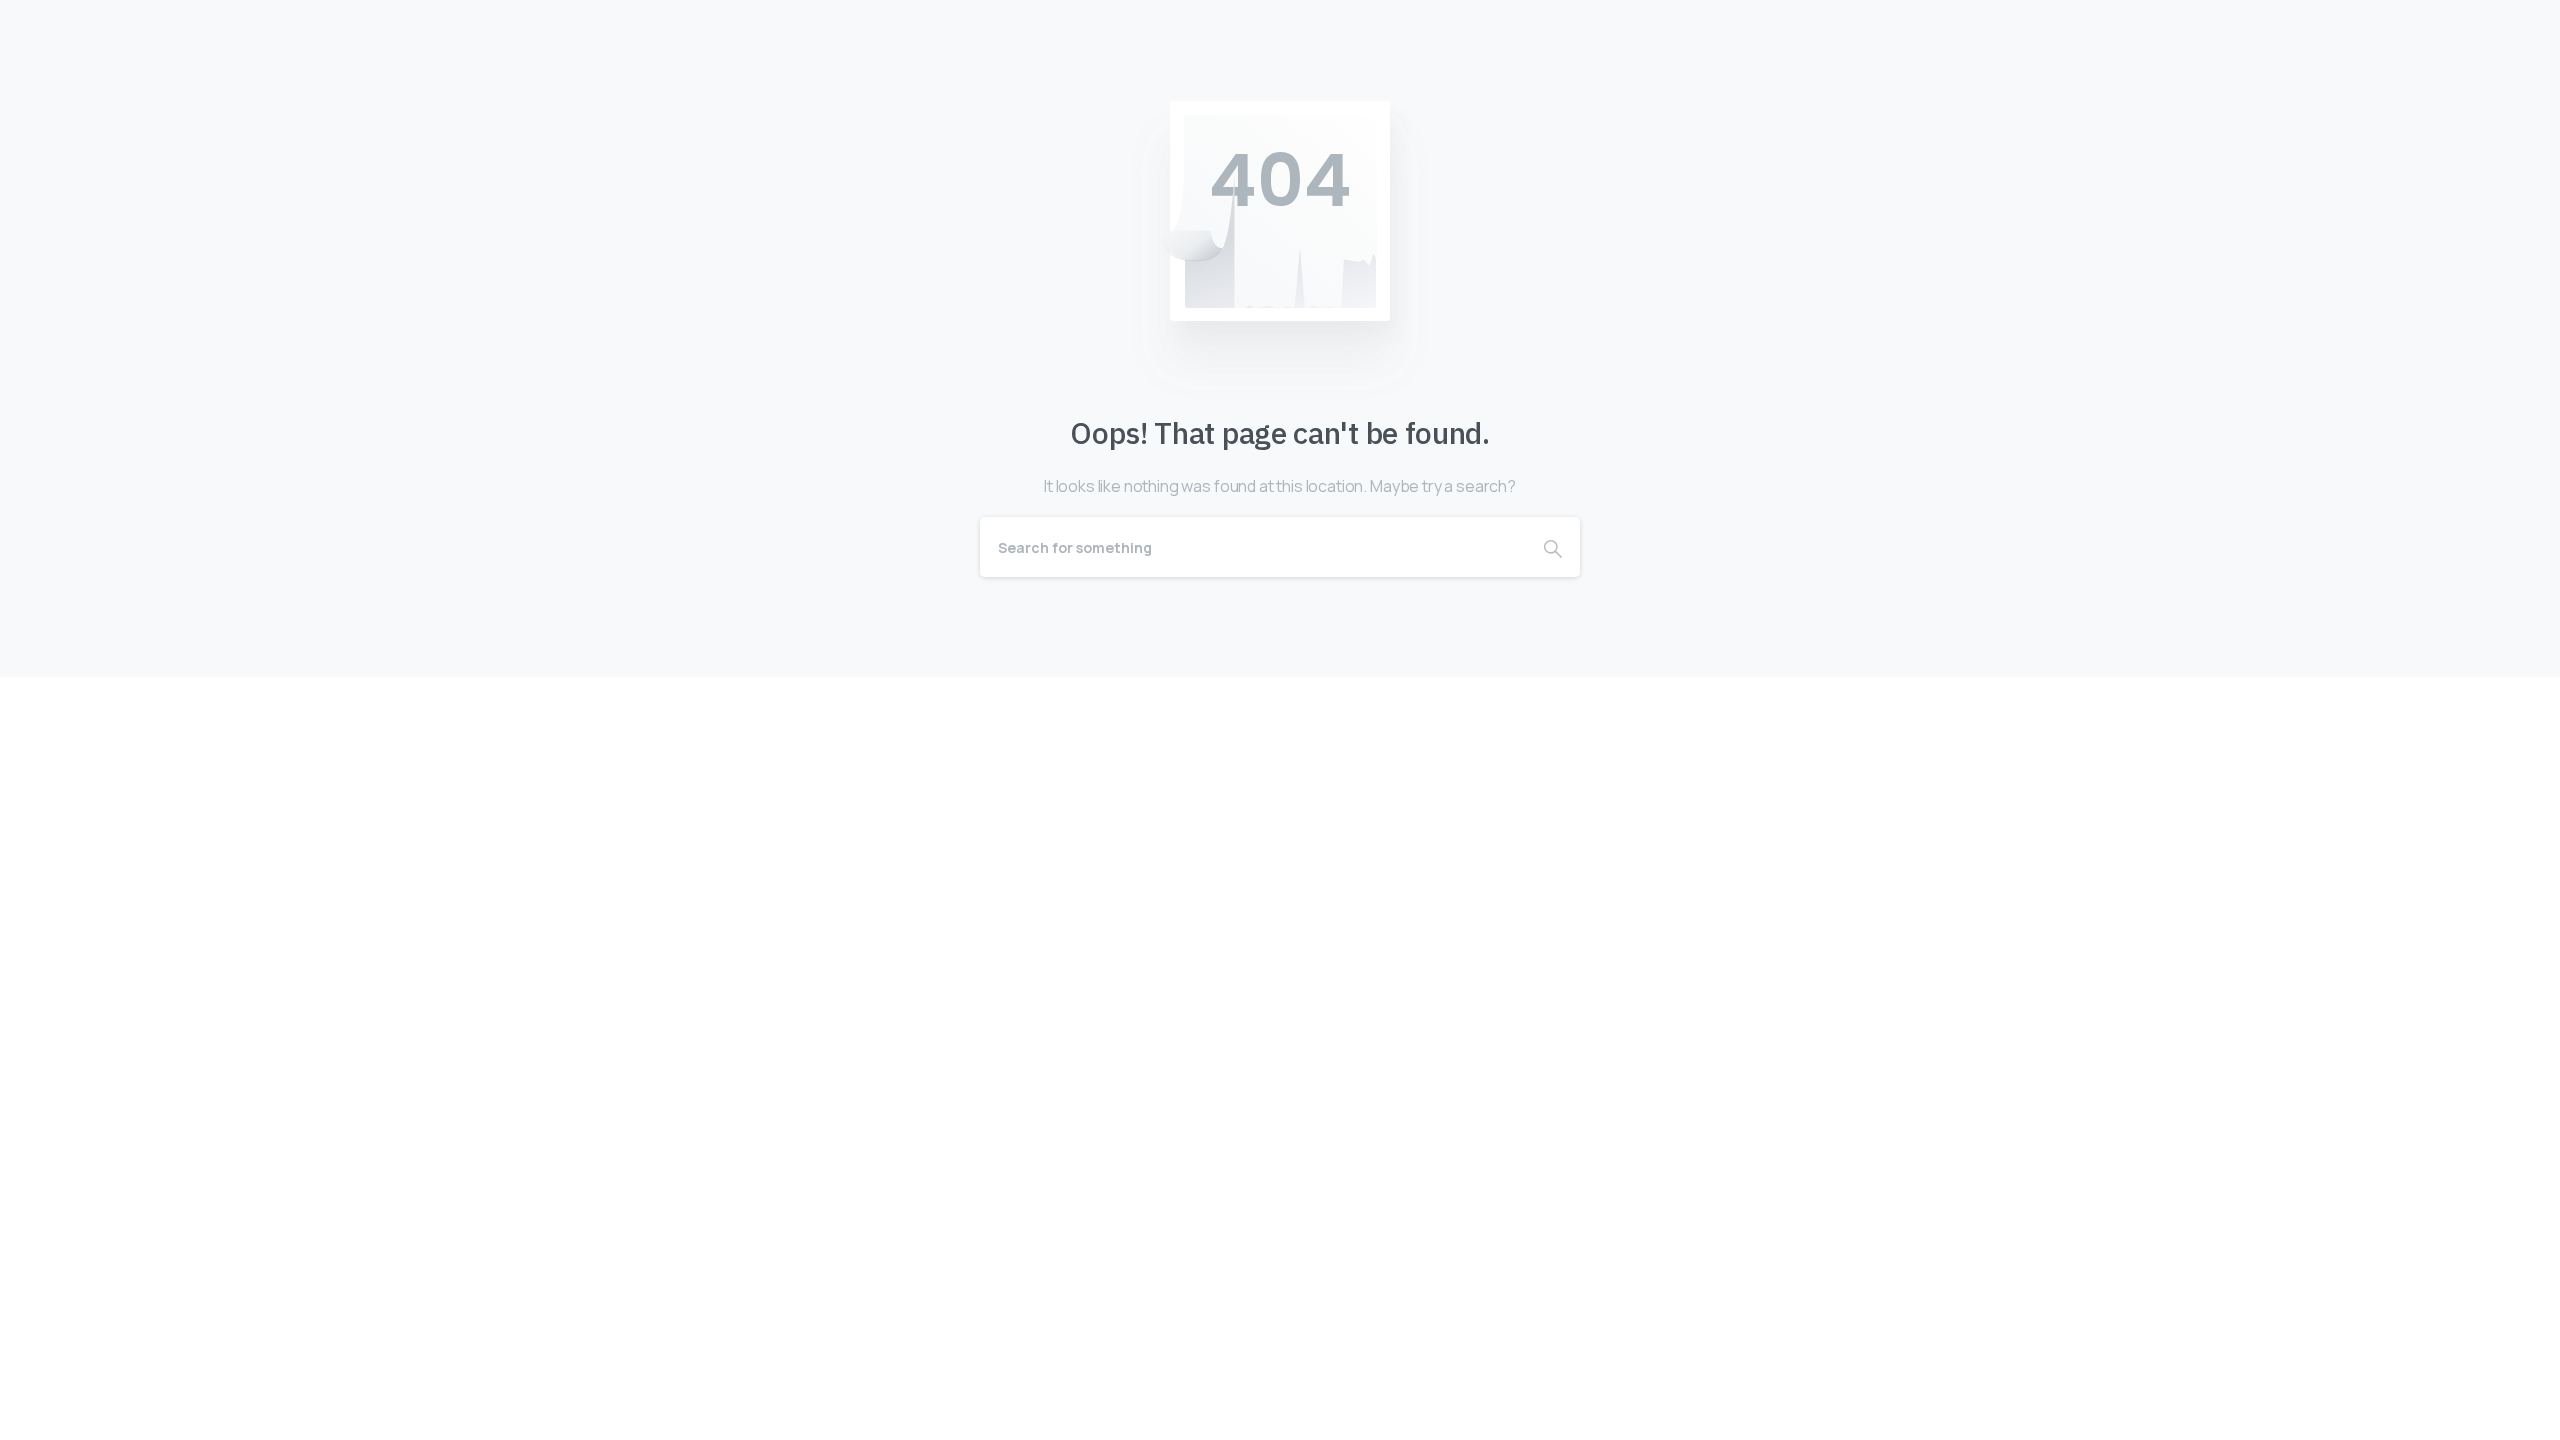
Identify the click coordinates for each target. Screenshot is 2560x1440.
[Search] (1553, 547)
